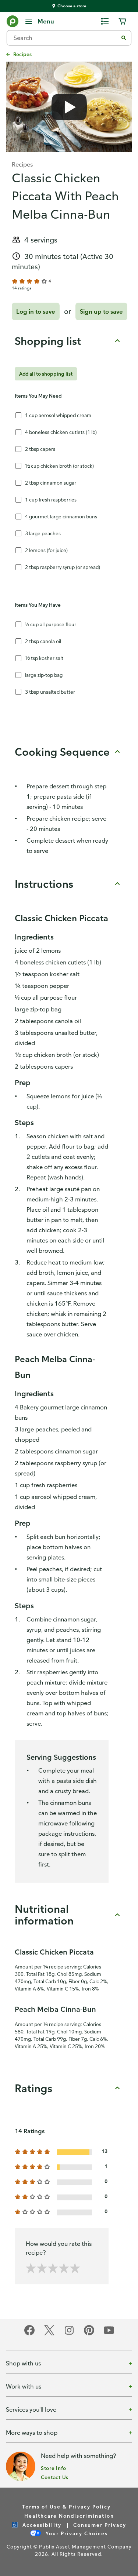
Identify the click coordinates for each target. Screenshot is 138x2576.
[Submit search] (124, 38)
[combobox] (65, 38)
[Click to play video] (69, 107)
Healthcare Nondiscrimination (69, 2516)
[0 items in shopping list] (105, 21)
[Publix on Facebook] (29, 2334)
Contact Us (55, 2477)
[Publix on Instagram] (69, 2334)
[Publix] (13, 23)
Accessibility (41, 2525)
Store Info (54, 2468)
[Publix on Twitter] (49, 2334)
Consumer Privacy (100, 2525)
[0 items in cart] (123, 21)
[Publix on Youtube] (109, 2334)
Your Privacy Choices (76, 2533)
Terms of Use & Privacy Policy (66, 2506)
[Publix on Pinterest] (89, 2334)
